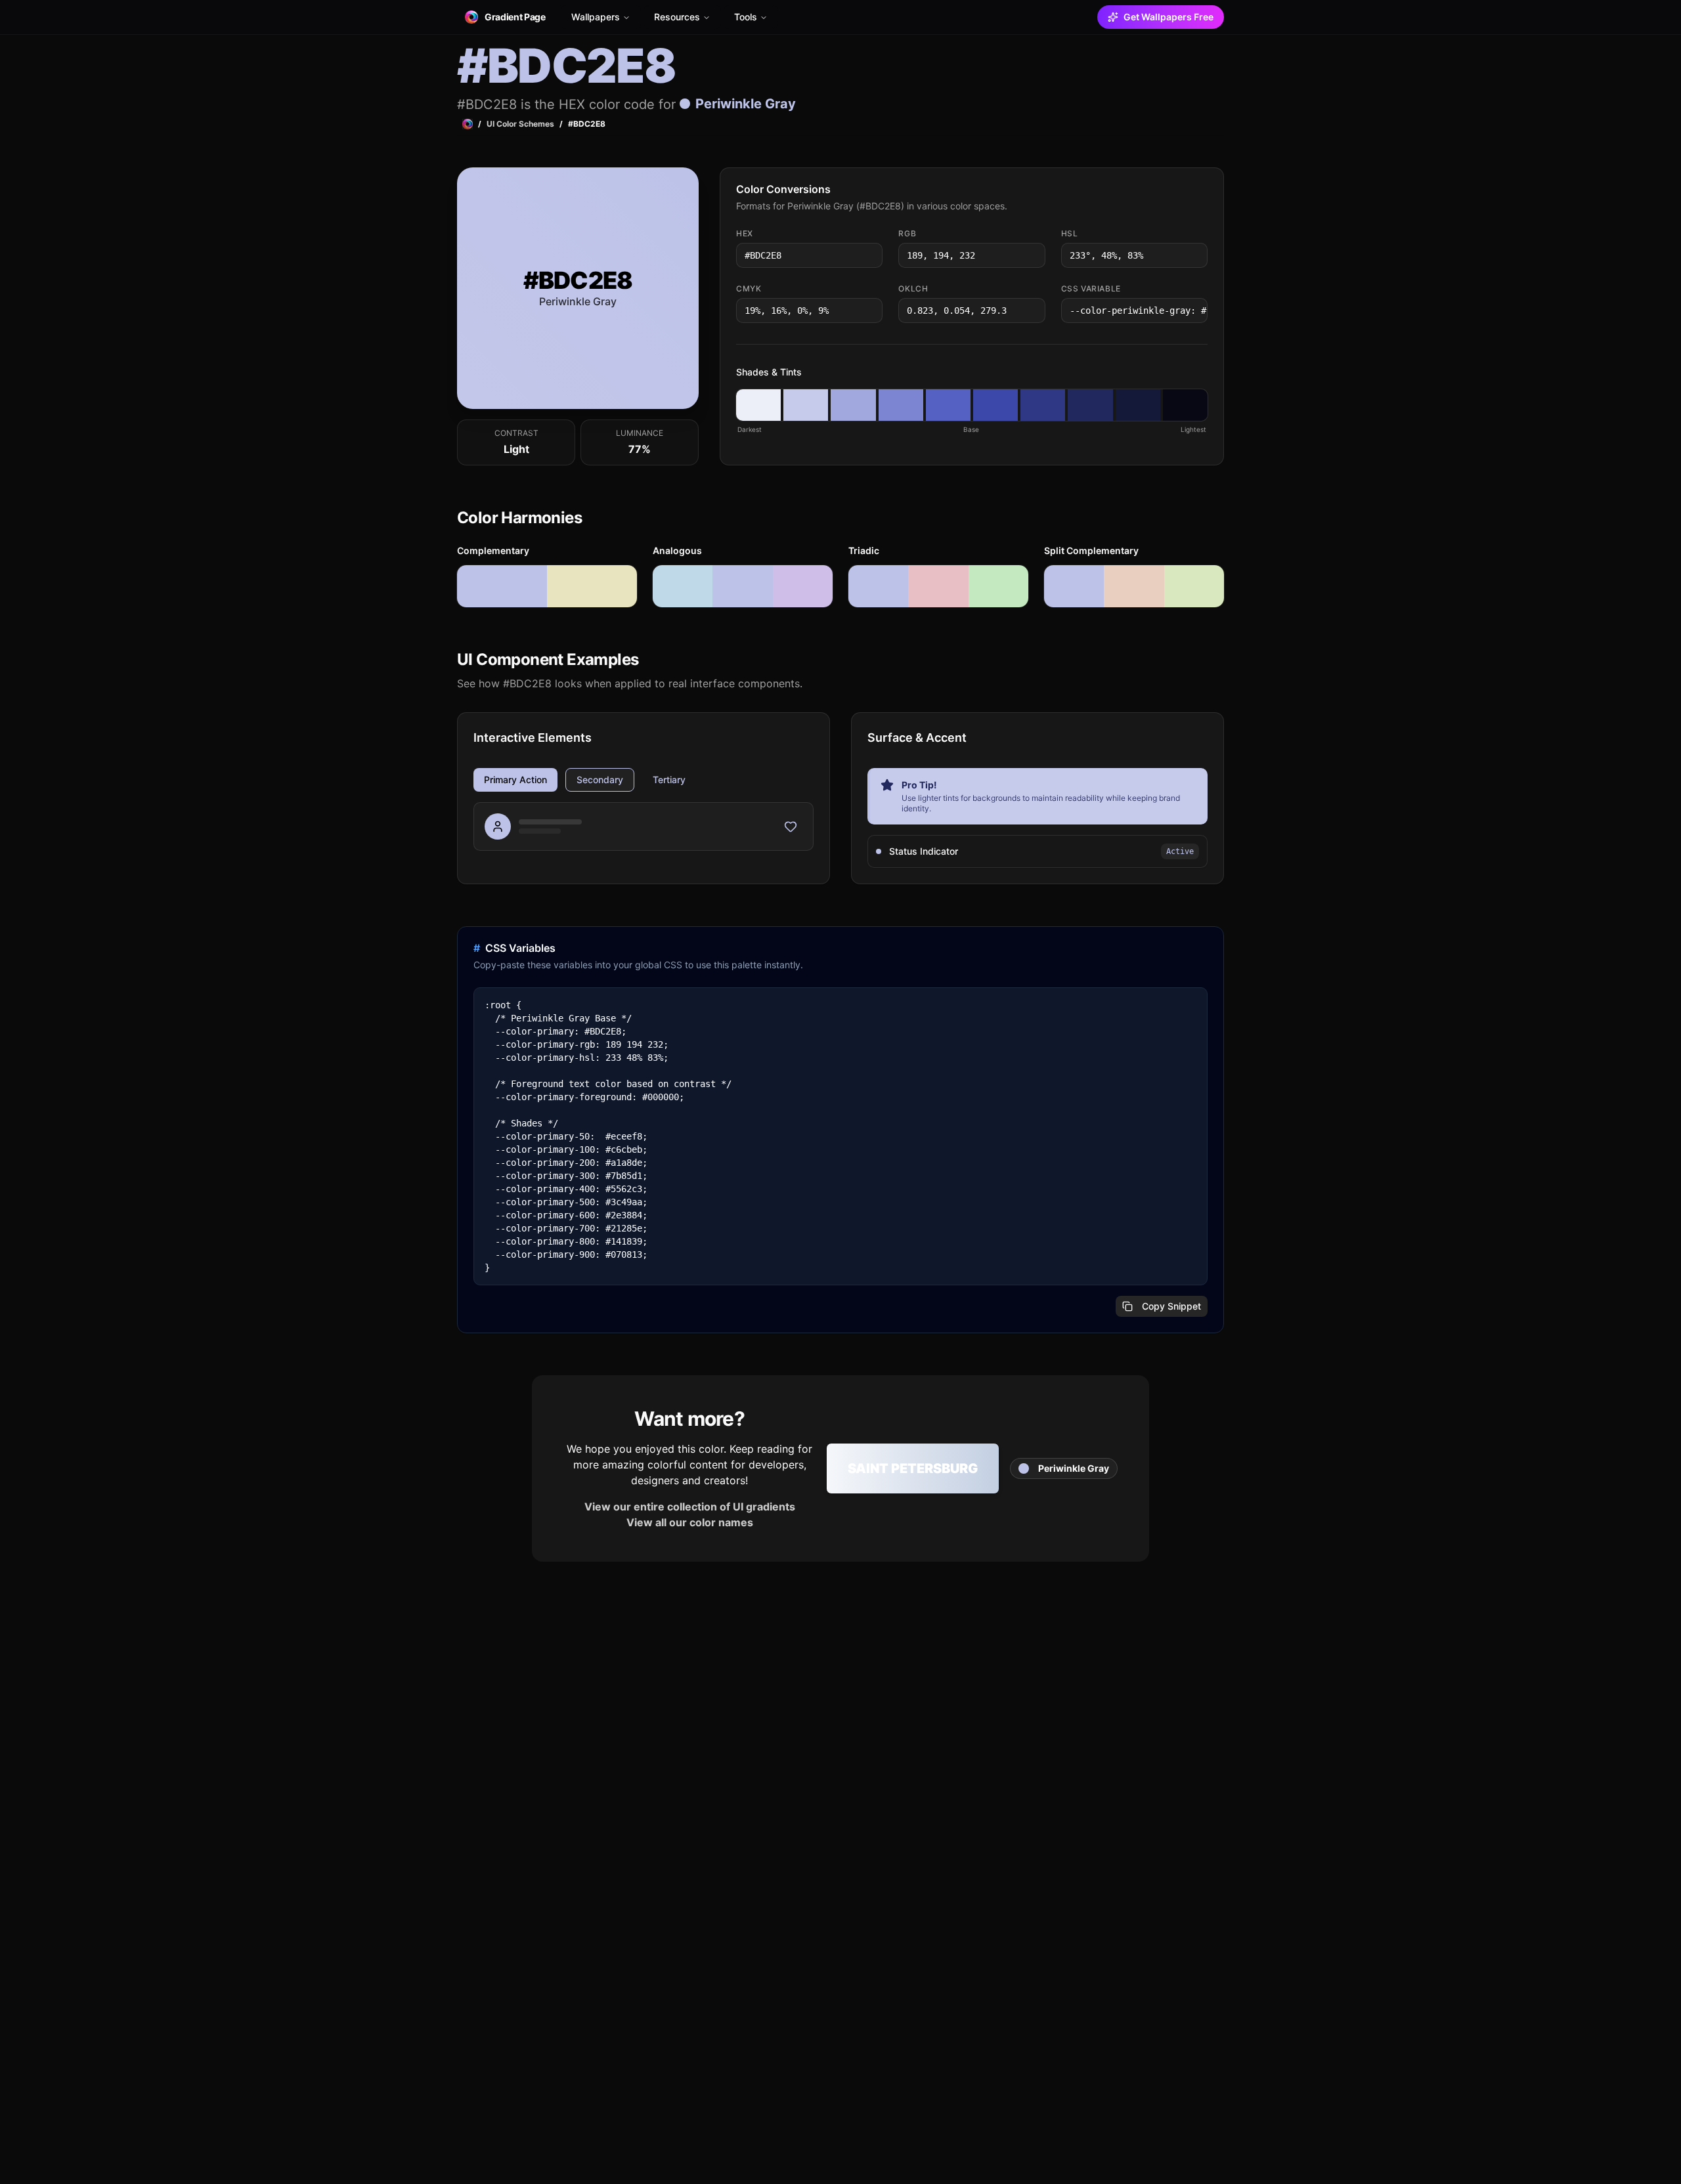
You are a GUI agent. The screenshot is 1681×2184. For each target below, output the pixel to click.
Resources (677, 17)
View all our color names (690, 1522)
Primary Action (515, 780)
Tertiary (669, 780)
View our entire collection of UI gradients (690, 1507)
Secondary (600, 780)
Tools (746, 17)
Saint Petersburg (913, 1468)
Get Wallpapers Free (1168, 17)
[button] (758, 405)
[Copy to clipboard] (871, 255)
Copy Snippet (1171, 1306)
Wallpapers (596, 17)
